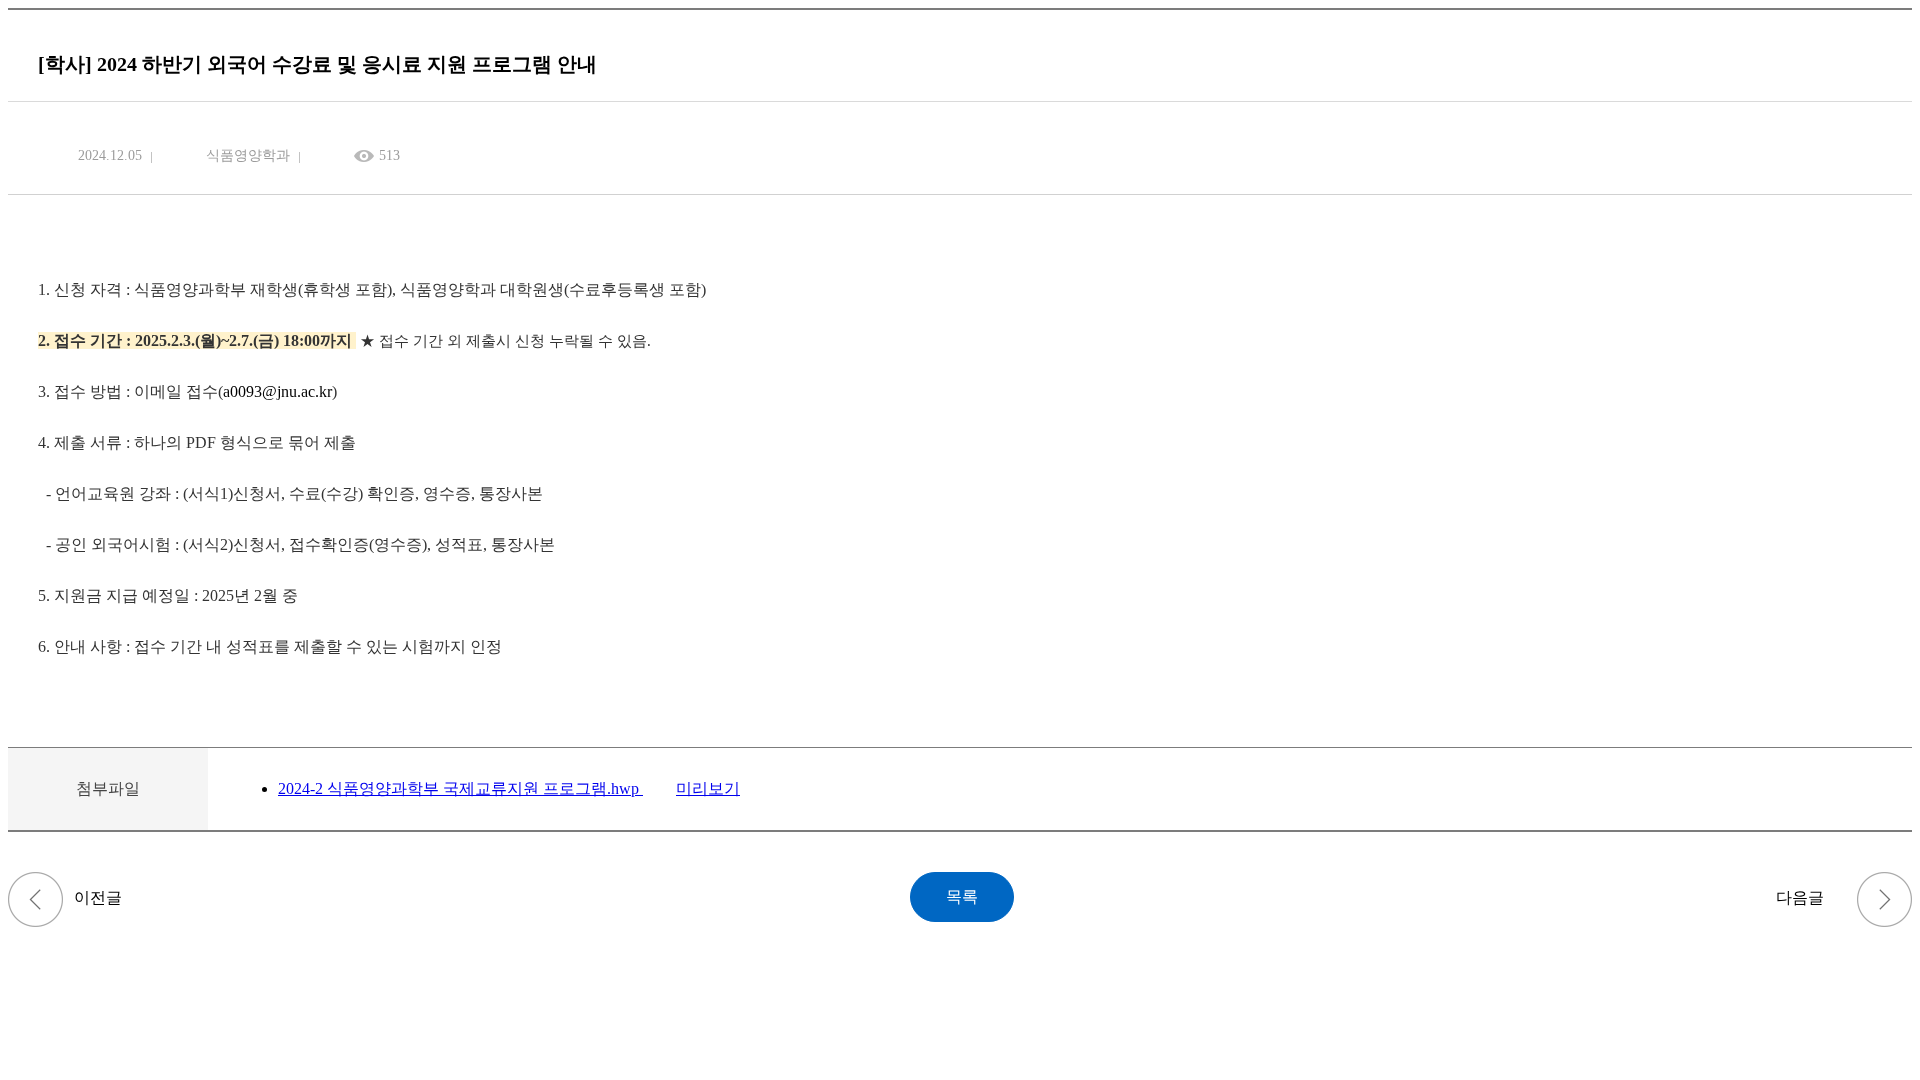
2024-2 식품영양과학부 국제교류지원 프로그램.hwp (460, 788)
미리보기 (708, 788)
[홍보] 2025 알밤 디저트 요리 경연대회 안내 (35, 899)
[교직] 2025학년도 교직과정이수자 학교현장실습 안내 (1884, 899)
